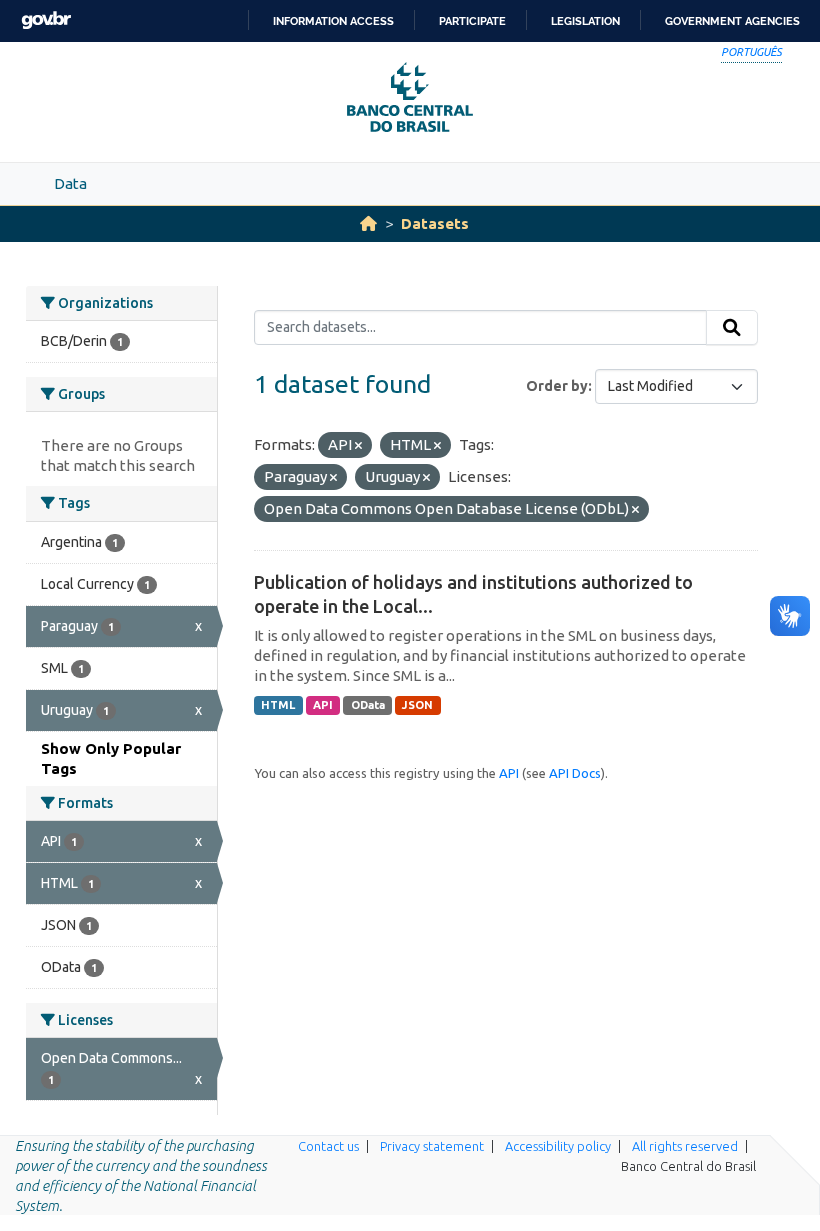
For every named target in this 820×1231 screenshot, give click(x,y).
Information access (333, 21)
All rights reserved (685, 1146)
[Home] (368, 223)
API (323, 705)
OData (368, 705)
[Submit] (732, 328)
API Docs (575, 773)
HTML (278, 705)
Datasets (435, 223)
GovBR (46, 20)
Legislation (585, 21)
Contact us (328, 1146)
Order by (557, 386)
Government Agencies (732, 21)
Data (70, 183)
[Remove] (358, 446)
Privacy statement (432, 1146)
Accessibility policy (558, 1146)
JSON (417, 705)
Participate (472, 21)
